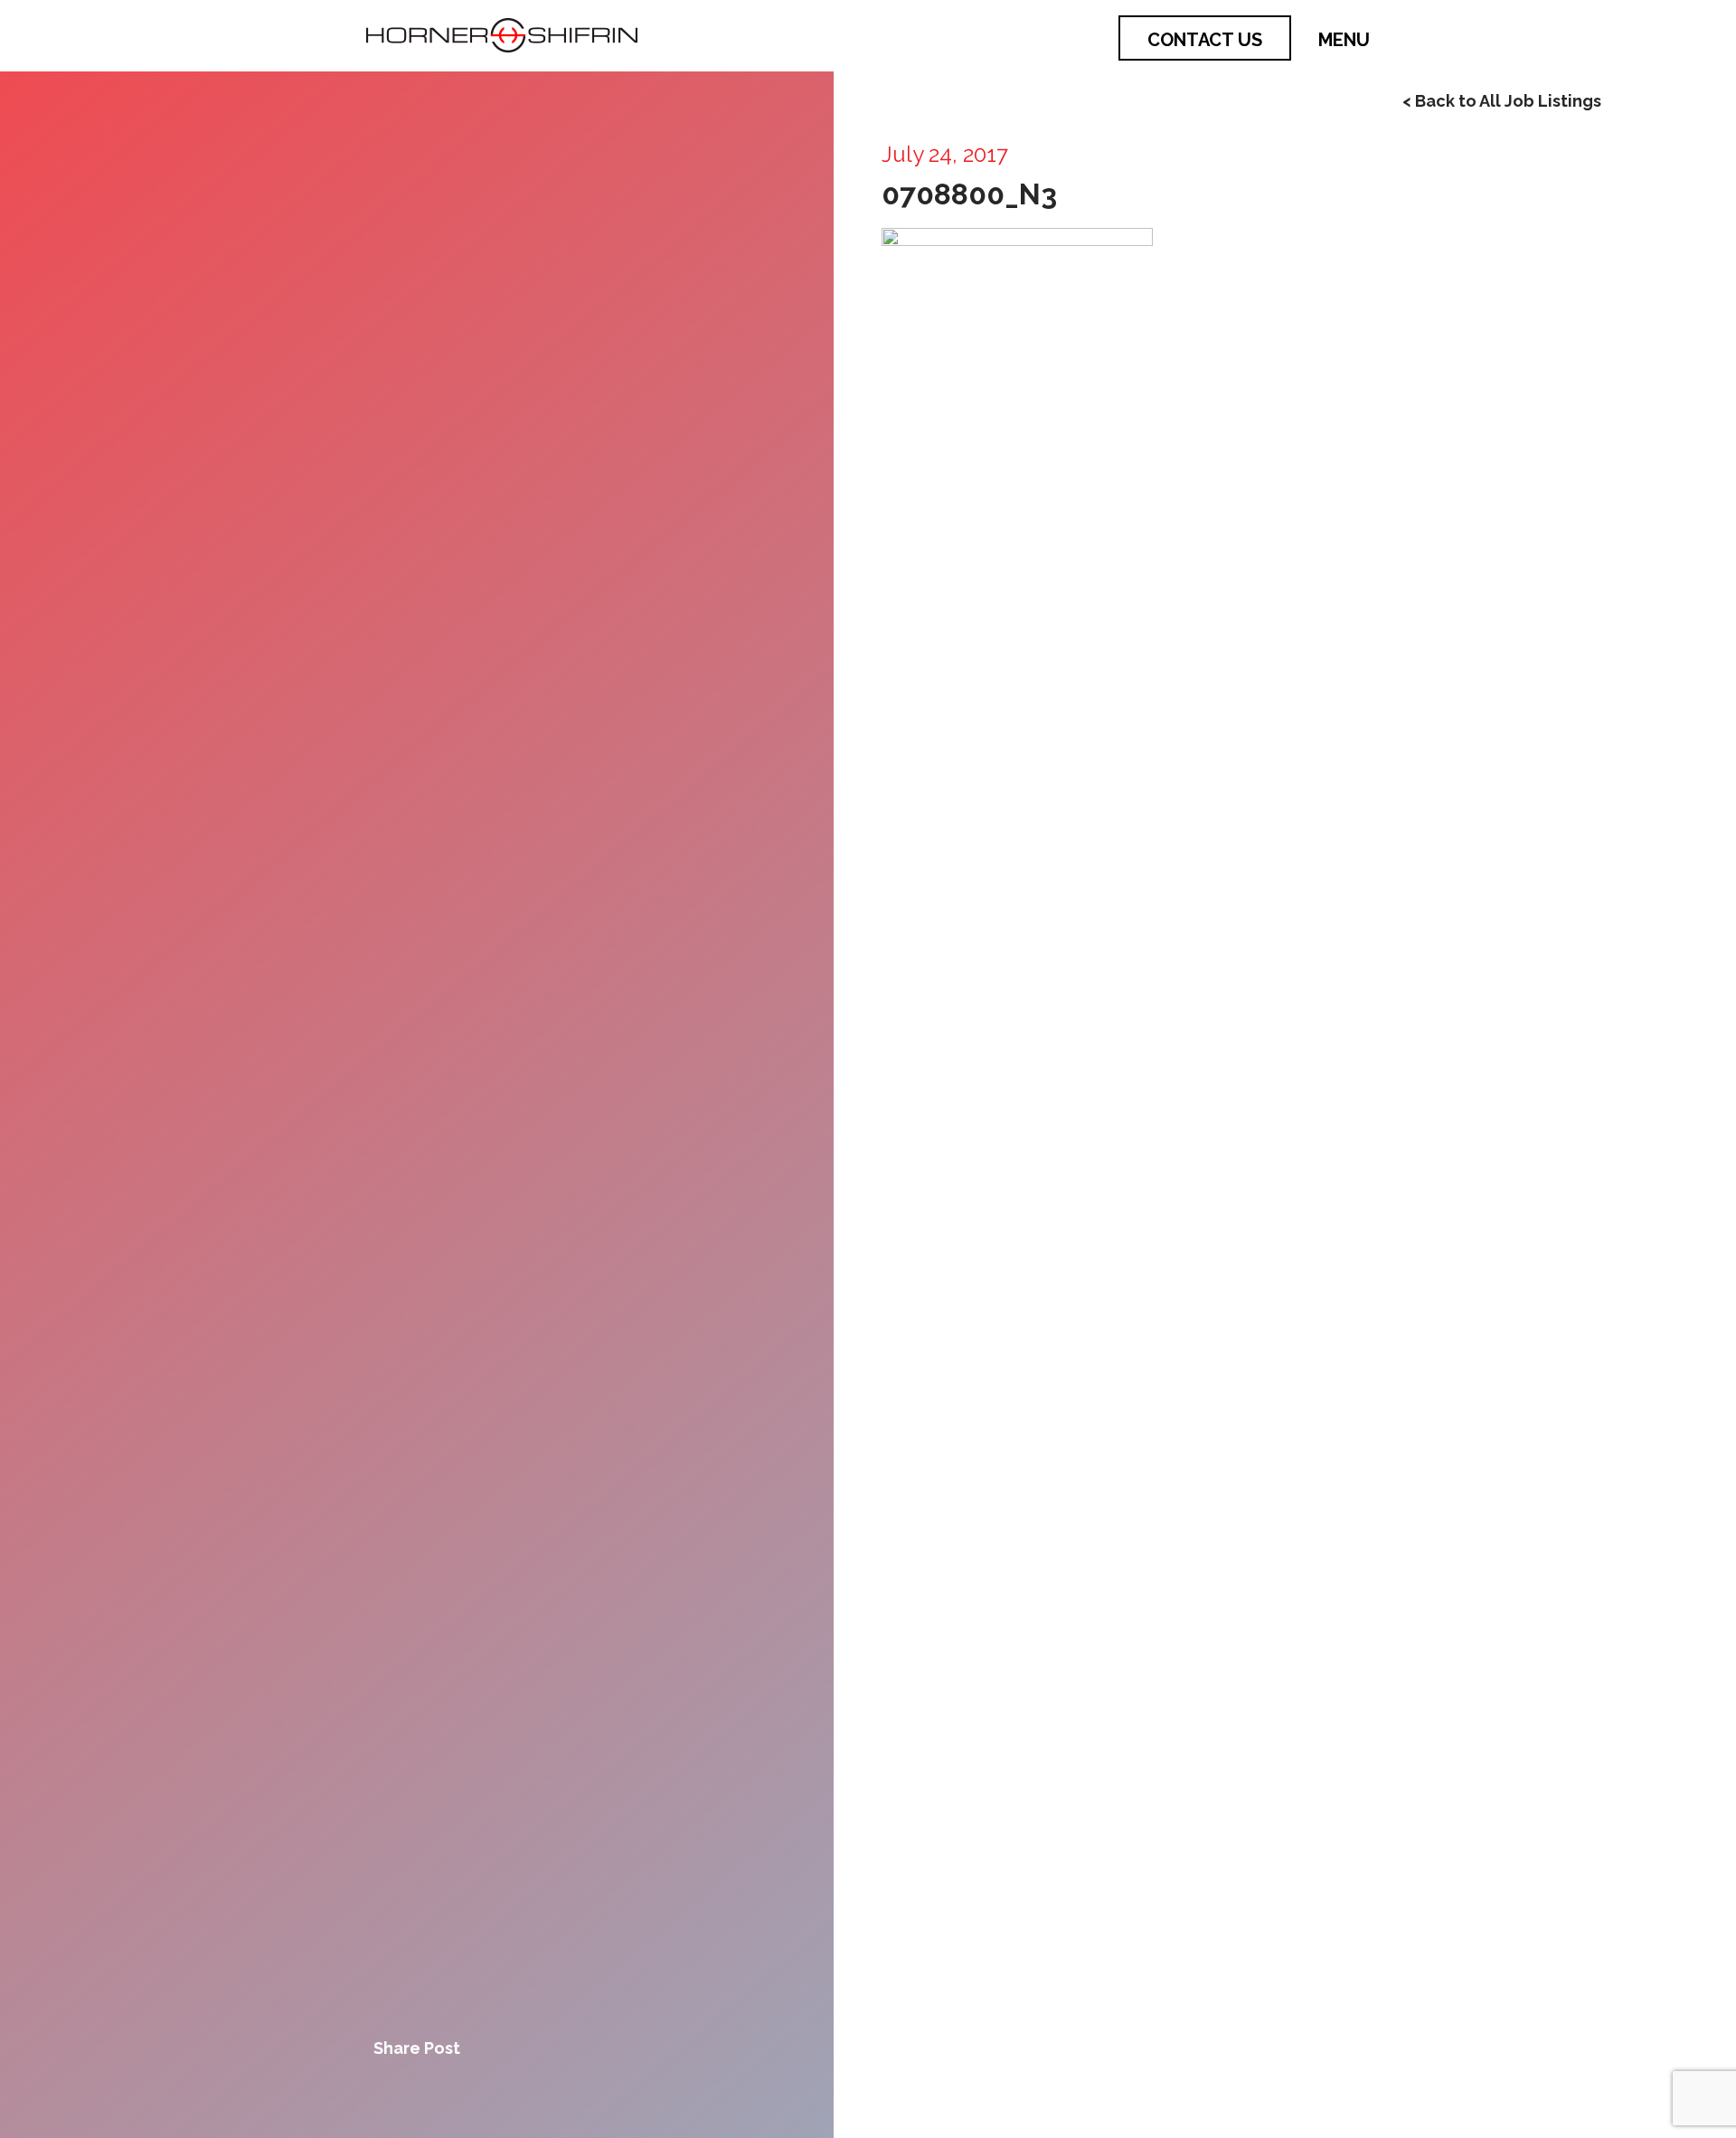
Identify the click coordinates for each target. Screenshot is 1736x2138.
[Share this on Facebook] (355, 2094)
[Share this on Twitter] (417, 2094)
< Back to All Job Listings (1502, 101)
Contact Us (1205, 40)
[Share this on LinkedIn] (478, 2094)
